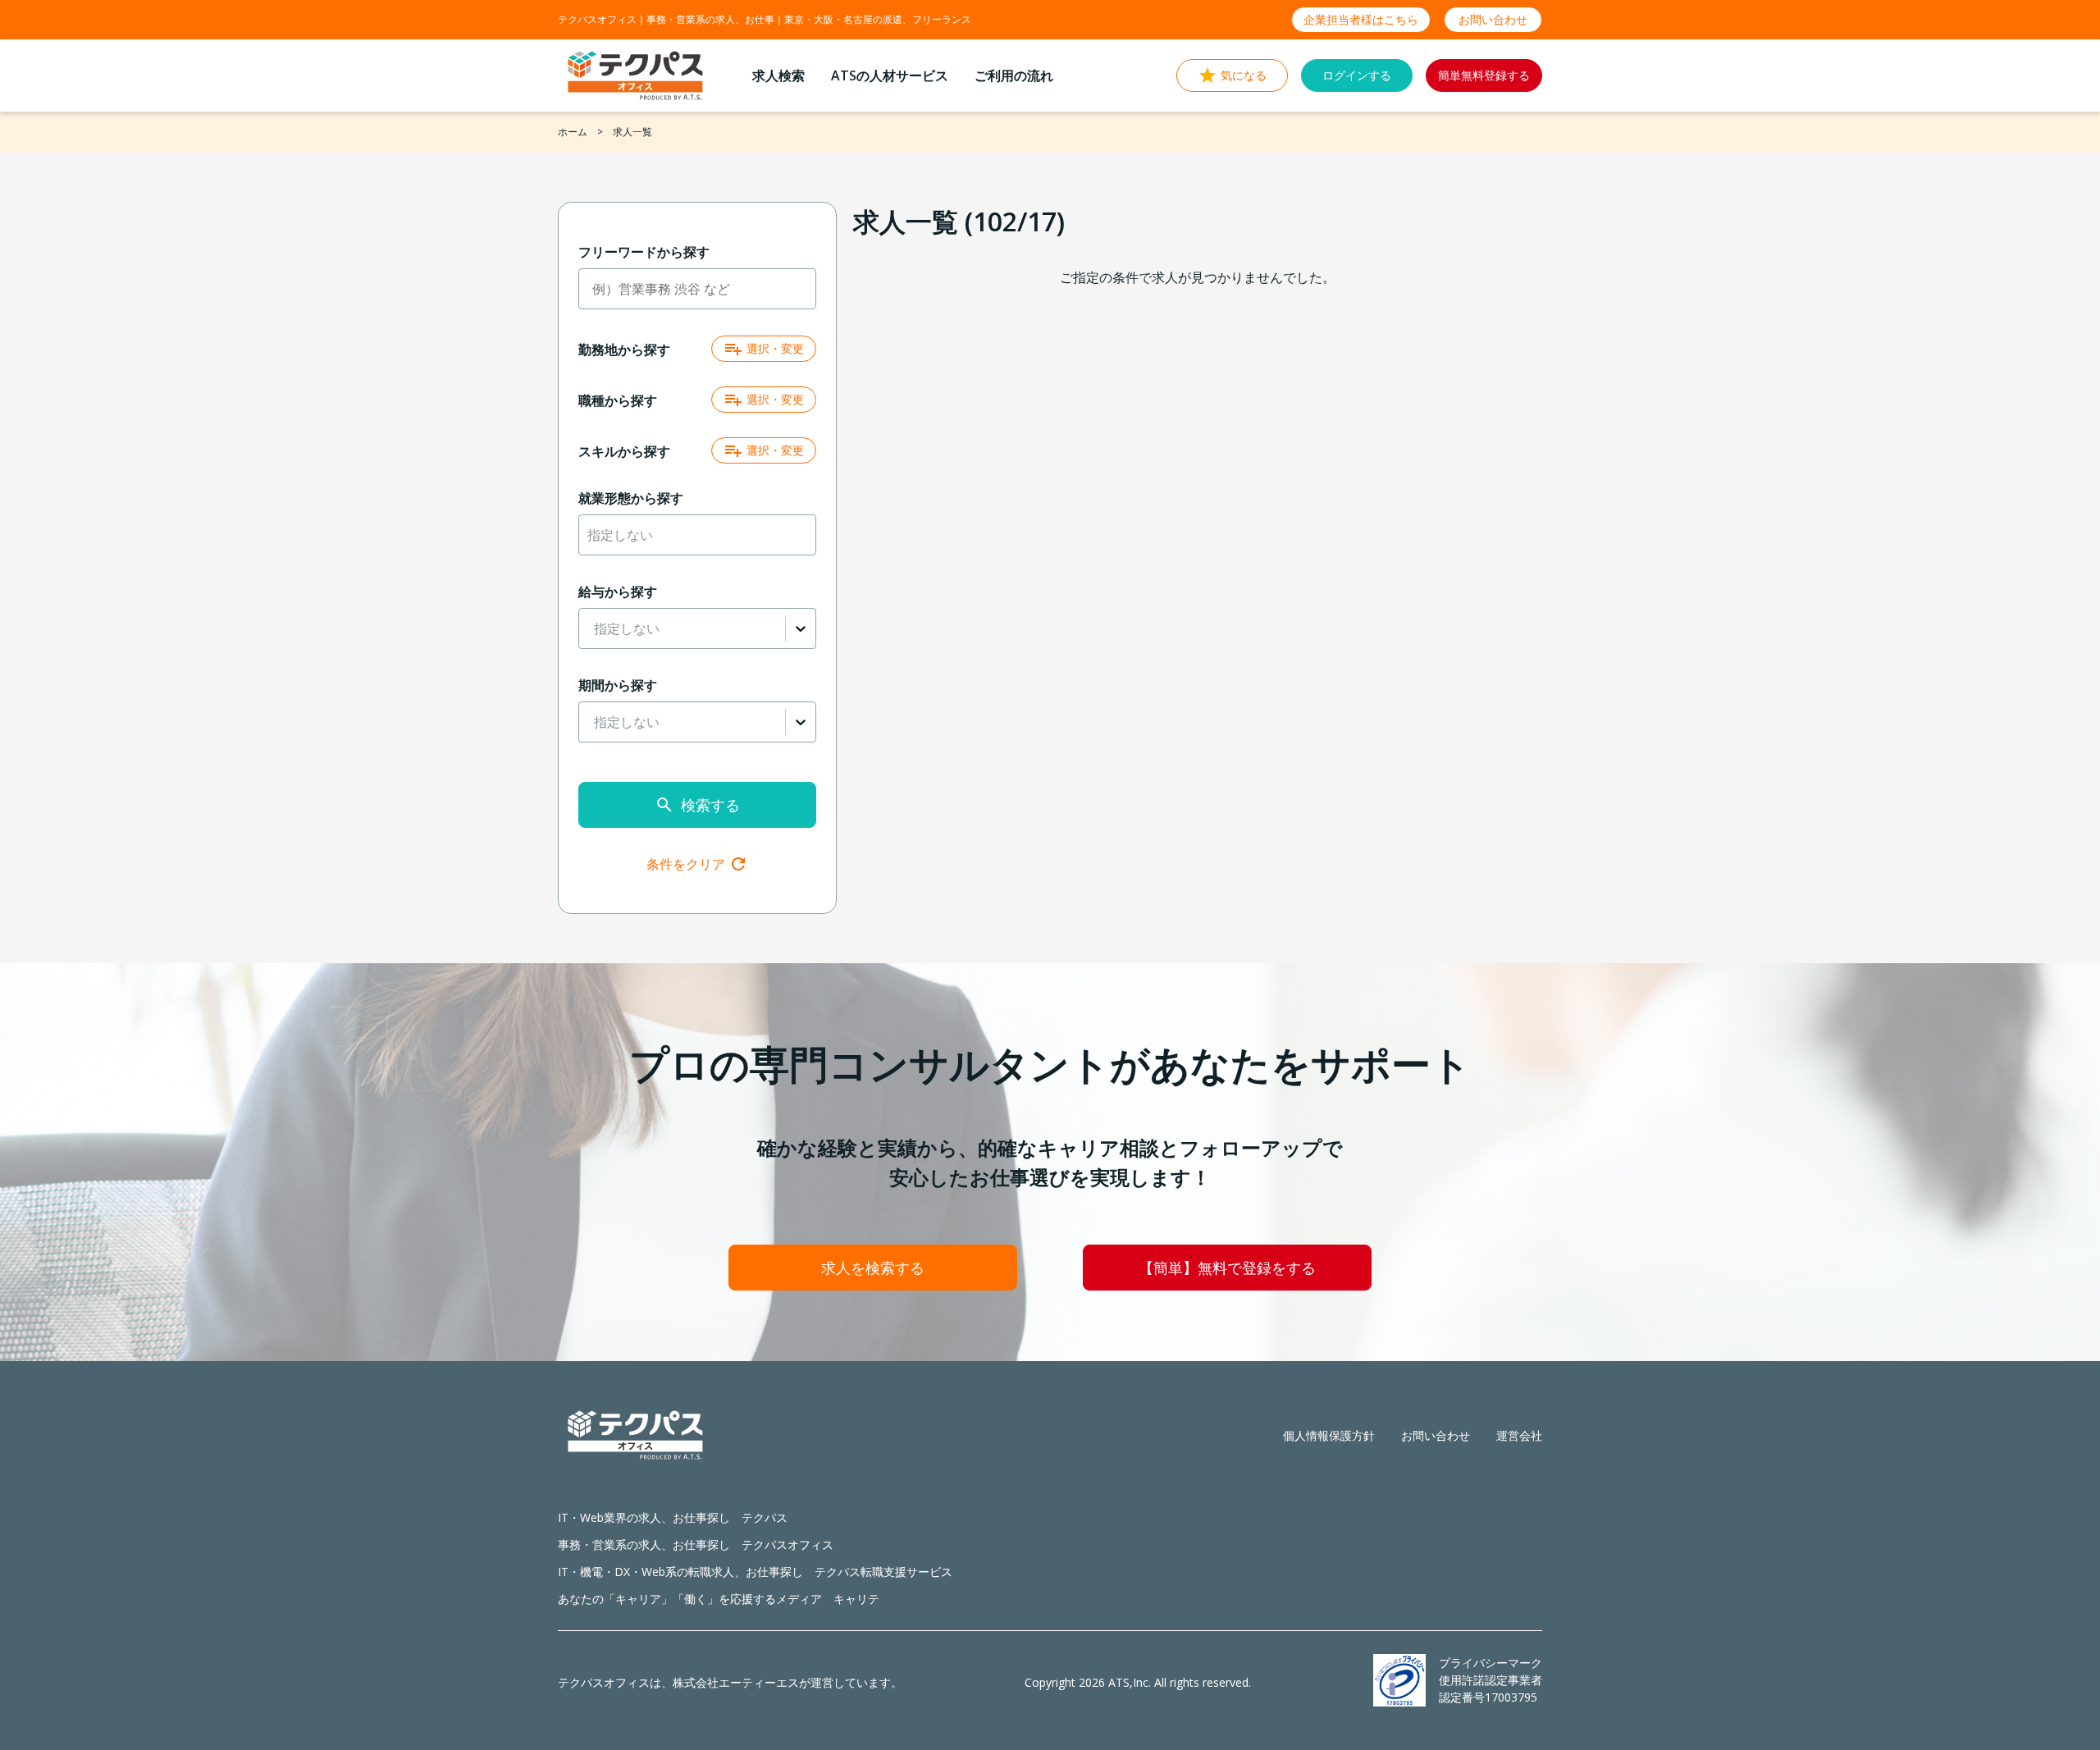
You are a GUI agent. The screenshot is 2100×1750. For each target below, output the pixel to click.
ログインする (1357, 75)
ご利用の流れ (1014, 75)
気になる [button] (1244, 75)
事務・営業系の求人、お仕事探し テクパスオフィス (696, 1544)
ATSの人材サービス (890, 75)
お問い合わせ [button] (1493, 19)
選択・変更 (775, 348)
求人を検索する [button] (873, 1268)
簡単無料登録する (1484, 75)
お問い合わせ (1436, 1435)
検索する (710, 805)
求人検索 (778, 75)
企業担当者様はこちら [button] (1361, 19)
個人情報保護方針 (1329, 1435)
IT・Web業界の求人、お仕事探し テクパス (673, 1517)
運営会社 (1519, 1435)
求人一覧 (632, 132)
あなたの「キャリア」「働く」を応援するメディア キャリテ (719, 1599)
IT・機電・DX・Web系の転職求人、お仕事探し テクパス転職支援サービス (755, 1572)
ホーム (573, 132)
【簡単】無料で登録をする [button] (1227, 1268)
